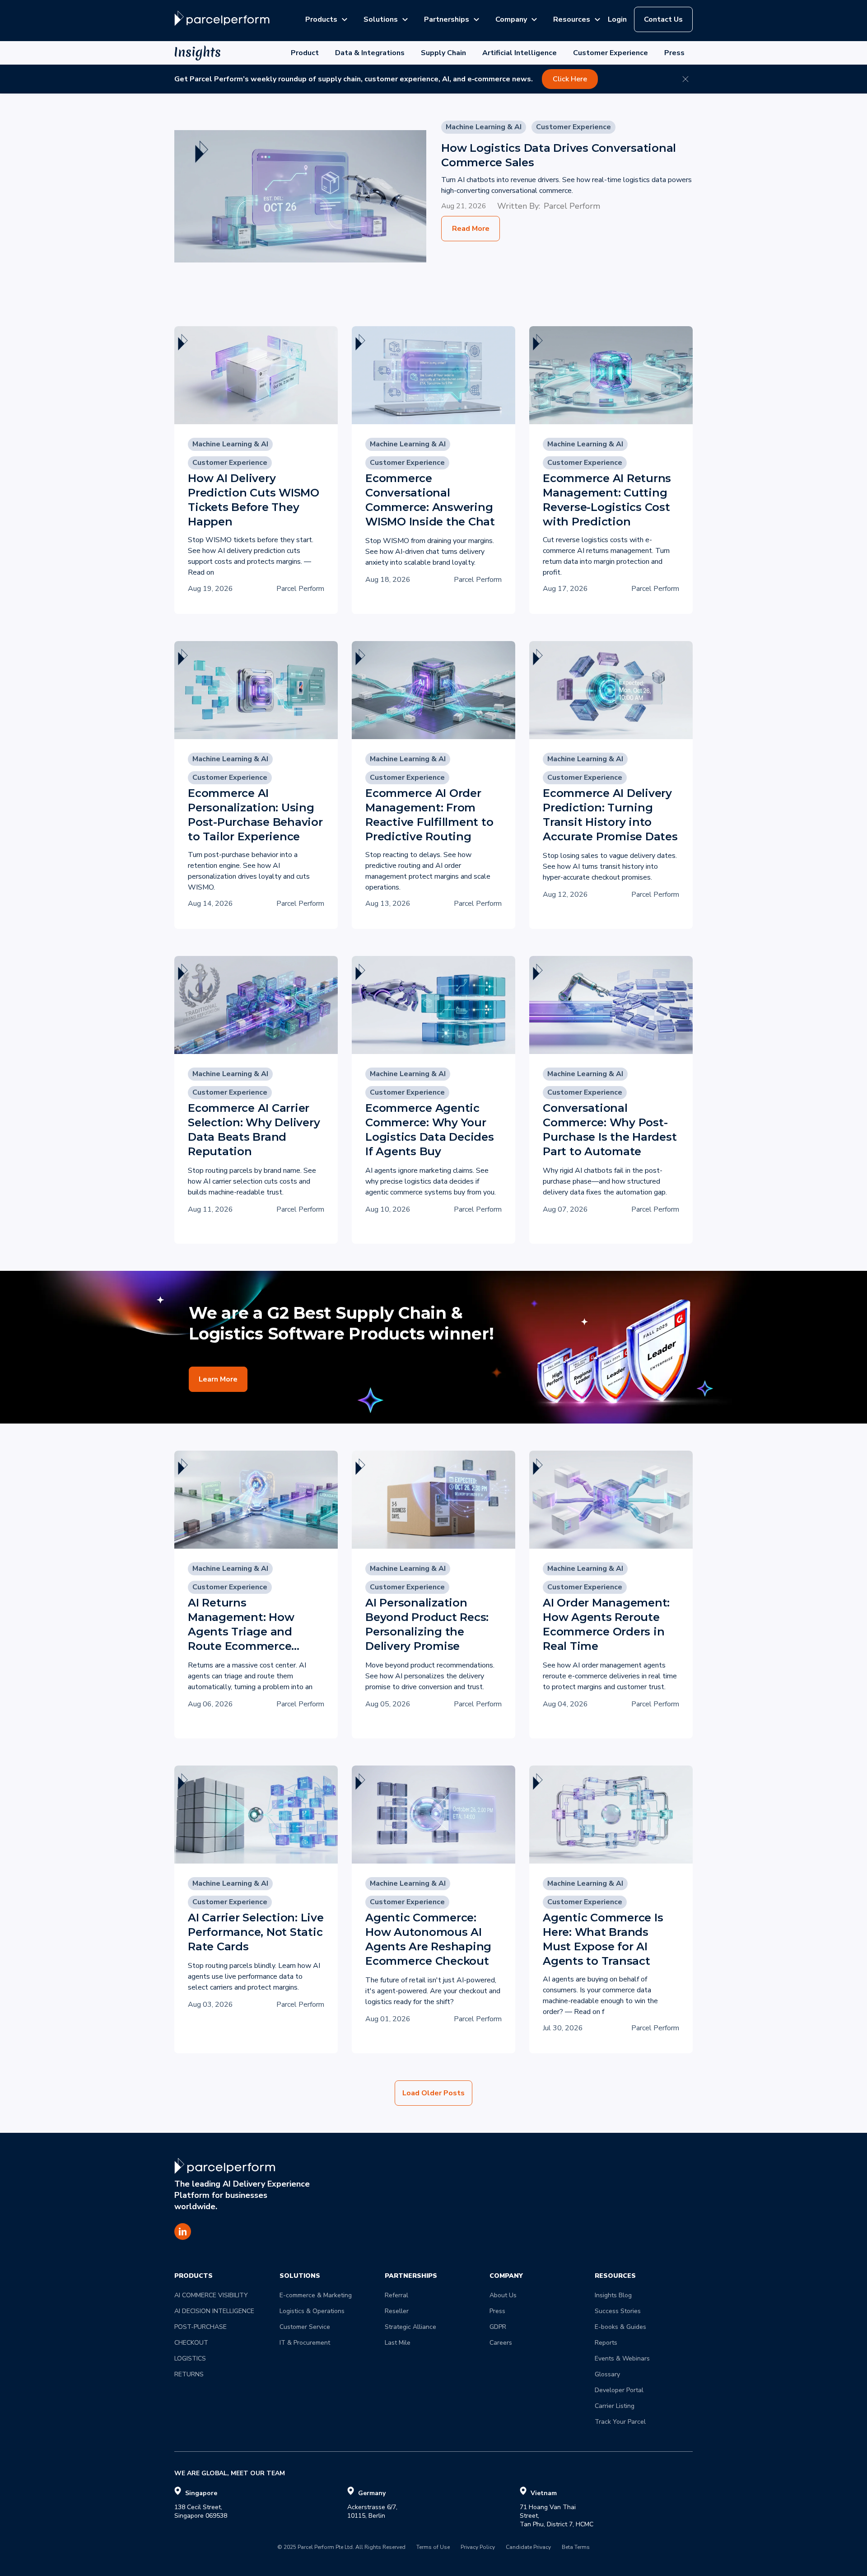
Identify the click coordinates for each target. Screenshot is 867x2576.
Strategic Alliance (410, 2327)
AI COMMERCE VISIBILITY (211, 2295)
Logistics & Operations (312, 2311)
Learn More (218, 1379)
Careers (501, 2343)
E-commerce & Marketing (316, 2295)
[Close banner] (685, 79)
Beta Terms (576, 2548)
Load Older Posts (433, 2093)
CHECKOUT (191, 2343)
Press (674, 53)
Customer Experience (611, 53)
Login (617, 19)
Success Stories (618, 2311)
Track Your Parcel (620, 2422)
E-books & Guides (620, 2327)
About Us (503, 2295)
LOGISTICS (190, 2358)
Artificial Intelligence (520, 53)
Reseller (397, 2311)
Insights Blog (613, 2295)
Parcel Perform (572, 206)
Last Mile (398, 2343)
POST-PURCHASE (200, 2327)
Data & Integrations (370, 53)
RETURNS (189, 2374)
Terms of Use (433, 2548)
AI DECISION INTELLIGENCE (214, 2311)
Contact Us (663, 19)
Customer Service (305, 2327)
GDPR (498, 2327)
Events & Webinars (622, 2358)
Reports (606, 2343)
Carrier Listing (615, 2406)
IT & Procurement (305, 2343)
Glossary (607, 2374)
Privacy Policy (478, 2548)
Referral (396, 2295)
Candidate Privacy (528, 2548)
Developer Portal (619, 2390)
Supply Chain (443, 53)
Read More (471, 229)
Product (305, 53)
